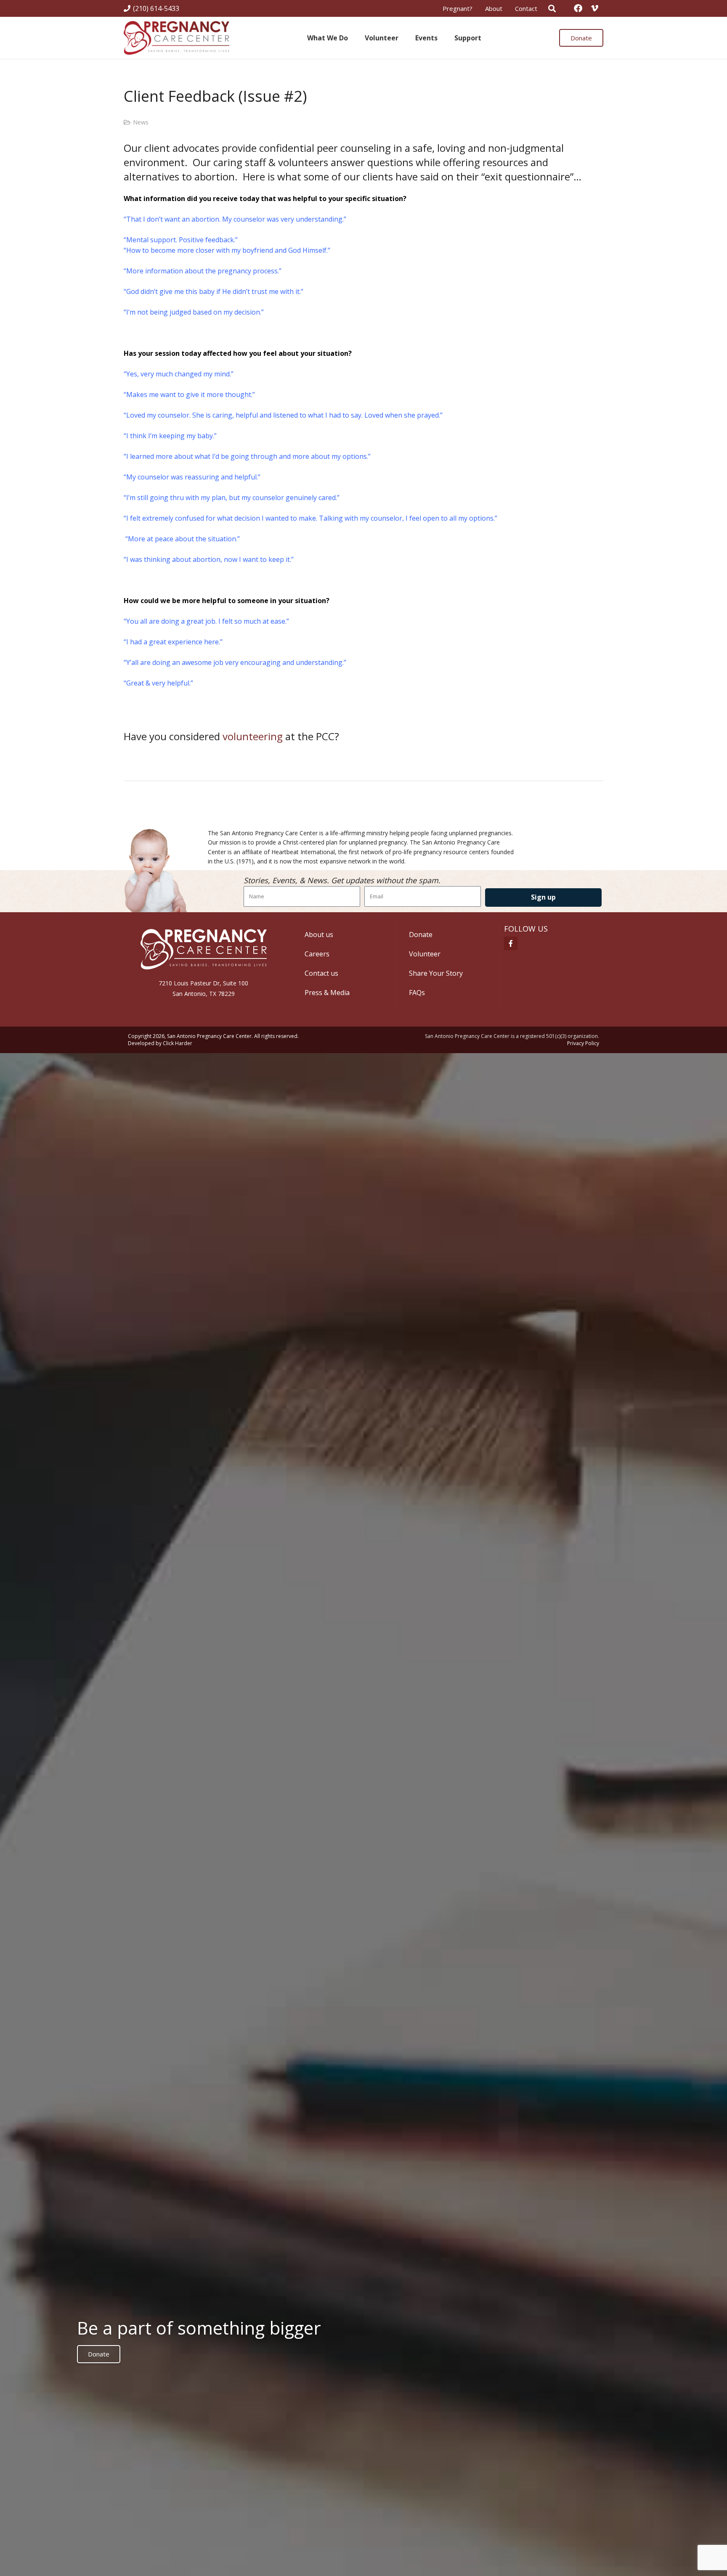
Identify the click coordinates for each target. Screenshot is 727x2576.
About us (319, 935)
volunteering (253, 736)
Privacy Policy (583, 1043)
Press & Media (327, 993)
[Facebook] (578, 8)
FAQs (417, 993)
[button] (443, 38)
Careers (317, 954)
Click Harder (178, 1043)
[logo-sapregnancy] (176, 38)
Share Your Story (436, 973)
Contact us (321, 973)
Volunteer (425, 954)
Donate (421, 935)
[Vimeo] (595, 8)
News (141, 122)
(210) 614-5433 (204, 1011)
